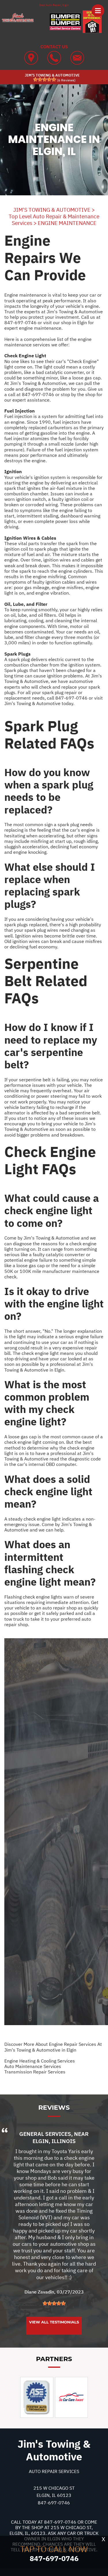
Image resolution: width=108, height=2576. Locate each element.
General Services (45, 2134)
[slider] (45, 79)
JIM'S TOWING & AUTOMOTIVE (52, 210)
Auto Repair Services (54, 2471)
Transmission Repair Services (35, 2072)
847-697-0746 (20, 322)
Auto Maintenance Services (33, 2066)
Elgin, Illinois (54, 2141)
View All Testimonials (54, 2322)
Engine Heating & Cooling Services (40, 2061)
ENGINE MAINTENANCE (67, 223)
